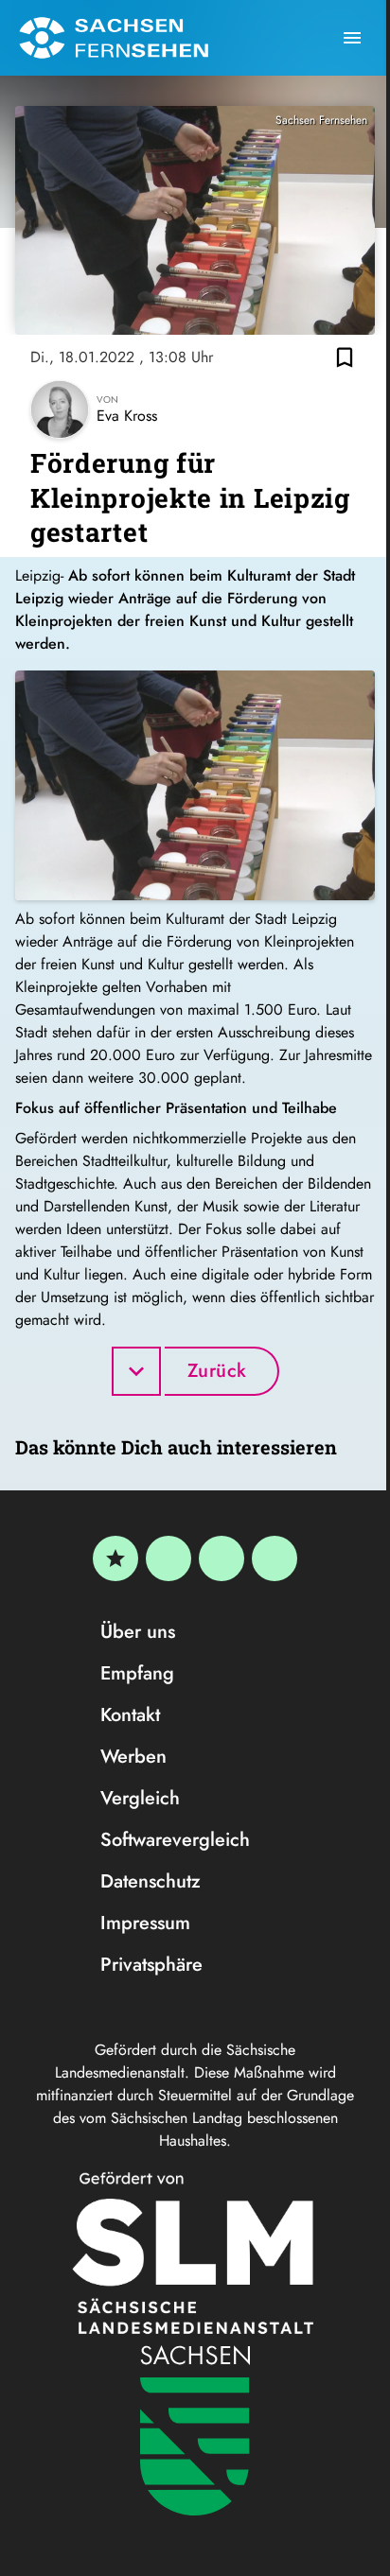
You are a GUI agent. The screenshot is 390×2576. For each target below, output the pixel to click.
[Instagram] (222, 1558)
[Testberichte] (115, 1558)
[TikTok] (275, 1558)
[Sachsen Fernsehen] (114, 38)
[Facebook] (168, 1558)
